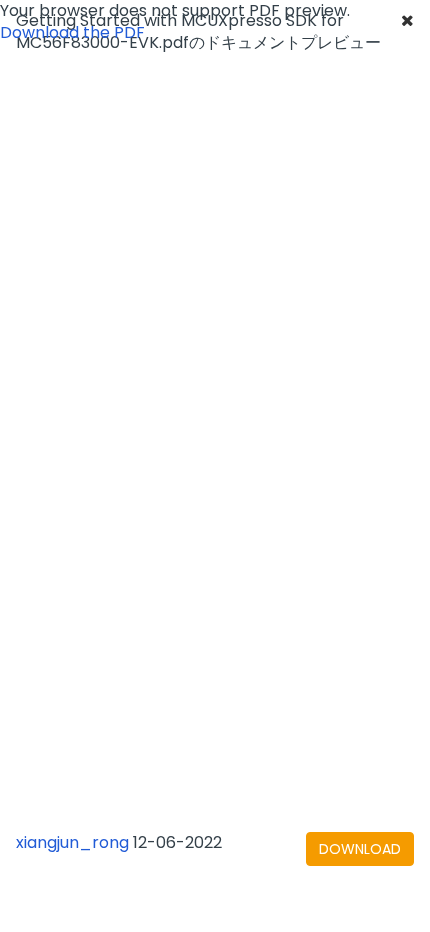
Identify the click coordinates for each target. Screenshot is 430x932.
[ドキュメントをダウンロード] (360, 849)
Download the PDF (72, 32)
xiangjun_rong (72, 842)
